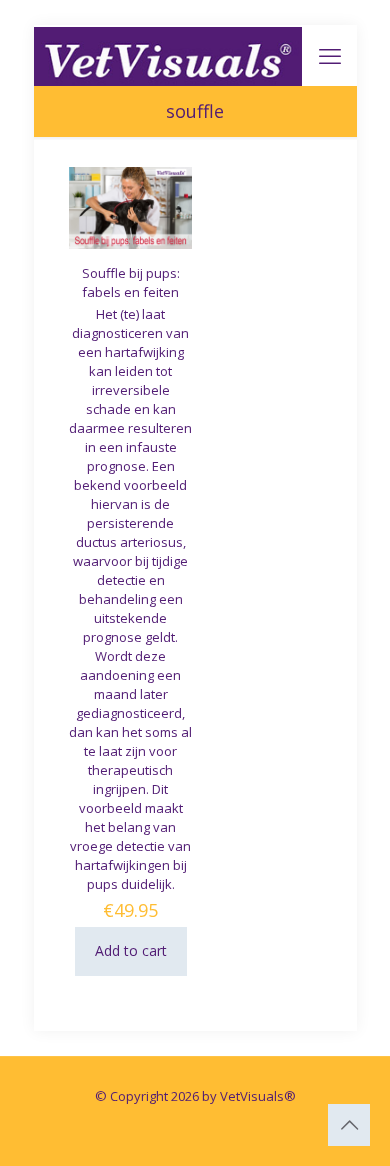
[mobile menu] (330, 55)
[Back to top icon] (349, 1125)
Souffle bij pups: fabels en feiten (131, 282)
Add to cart (131, 950)
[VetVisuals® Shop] (168, 55)
